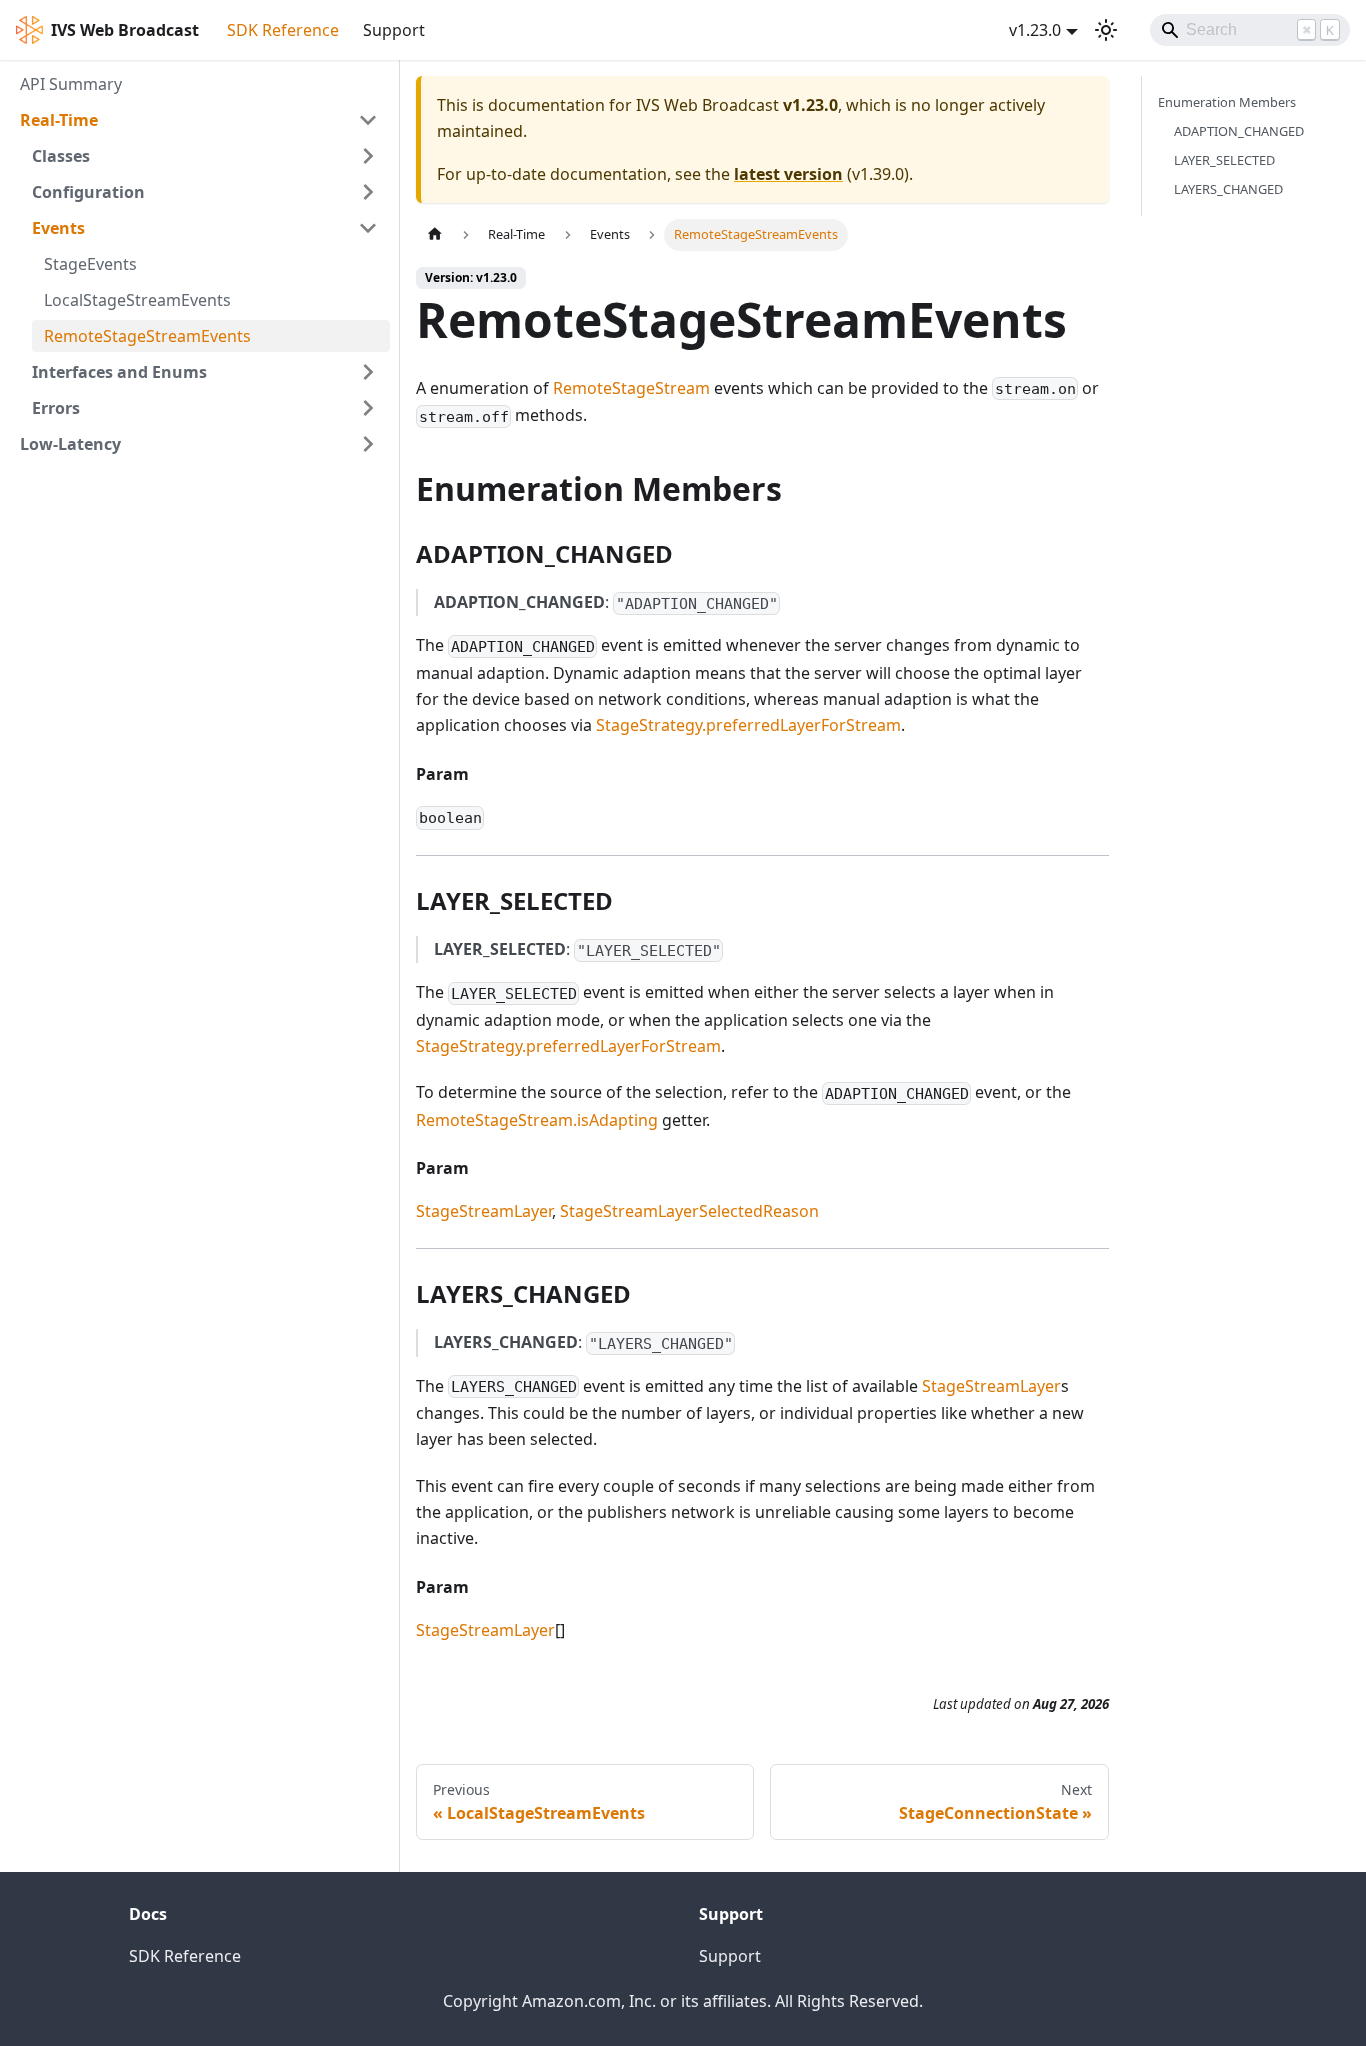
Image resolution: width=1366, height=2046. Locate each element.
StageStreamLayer (484, 1211)
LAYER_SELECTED (1224, 160)
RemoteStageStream (631, 388)
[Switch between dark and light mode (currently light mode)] (1106, 30)
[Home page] (435, 234)
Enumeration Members (1227, 102)
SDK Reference (283, 30)
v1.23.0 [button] (1035, 30)
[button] (199, 120)
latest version (788, 174)
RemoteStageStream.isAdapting (537, 1120)
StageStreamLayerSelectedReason (689, 1211)
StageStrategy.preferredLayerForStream (748, 725)
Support (394, 30)
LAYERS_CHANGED (1228, 189)
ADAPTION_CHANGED (1239, 131)
